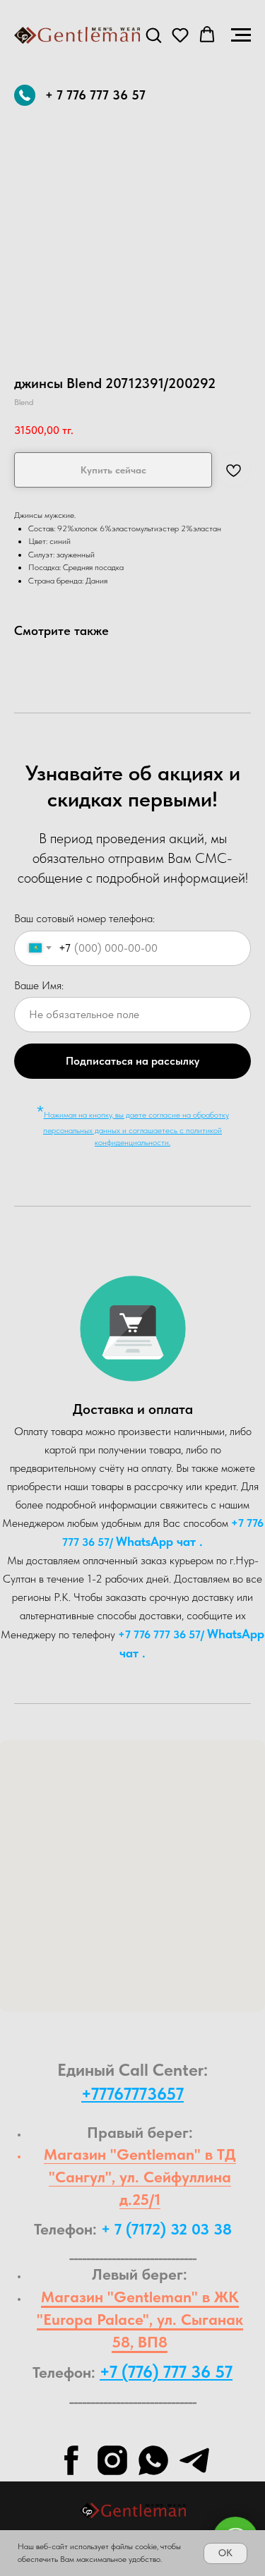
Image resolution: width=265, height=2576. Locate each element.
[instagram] (112, 2460)
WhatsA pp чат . (159, 1541)
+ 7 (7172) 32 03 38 (166, 2229)
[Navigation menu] (241, 35)
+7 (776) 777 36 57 (166, 2372)
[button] (153, 35)
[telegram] (194, 2460)
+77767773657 (132, 2094)
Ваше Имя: (39, 985)
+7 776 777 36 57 (159, 1634)
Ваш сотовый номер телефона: (84, 918)
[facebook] (71, 2460)
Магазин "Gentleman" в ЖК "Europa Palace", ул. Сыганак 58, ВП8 (140, 2319)
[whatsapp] (153, 2460)
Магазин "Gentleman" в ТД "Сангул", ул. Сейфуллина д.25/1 (140, 2177)
